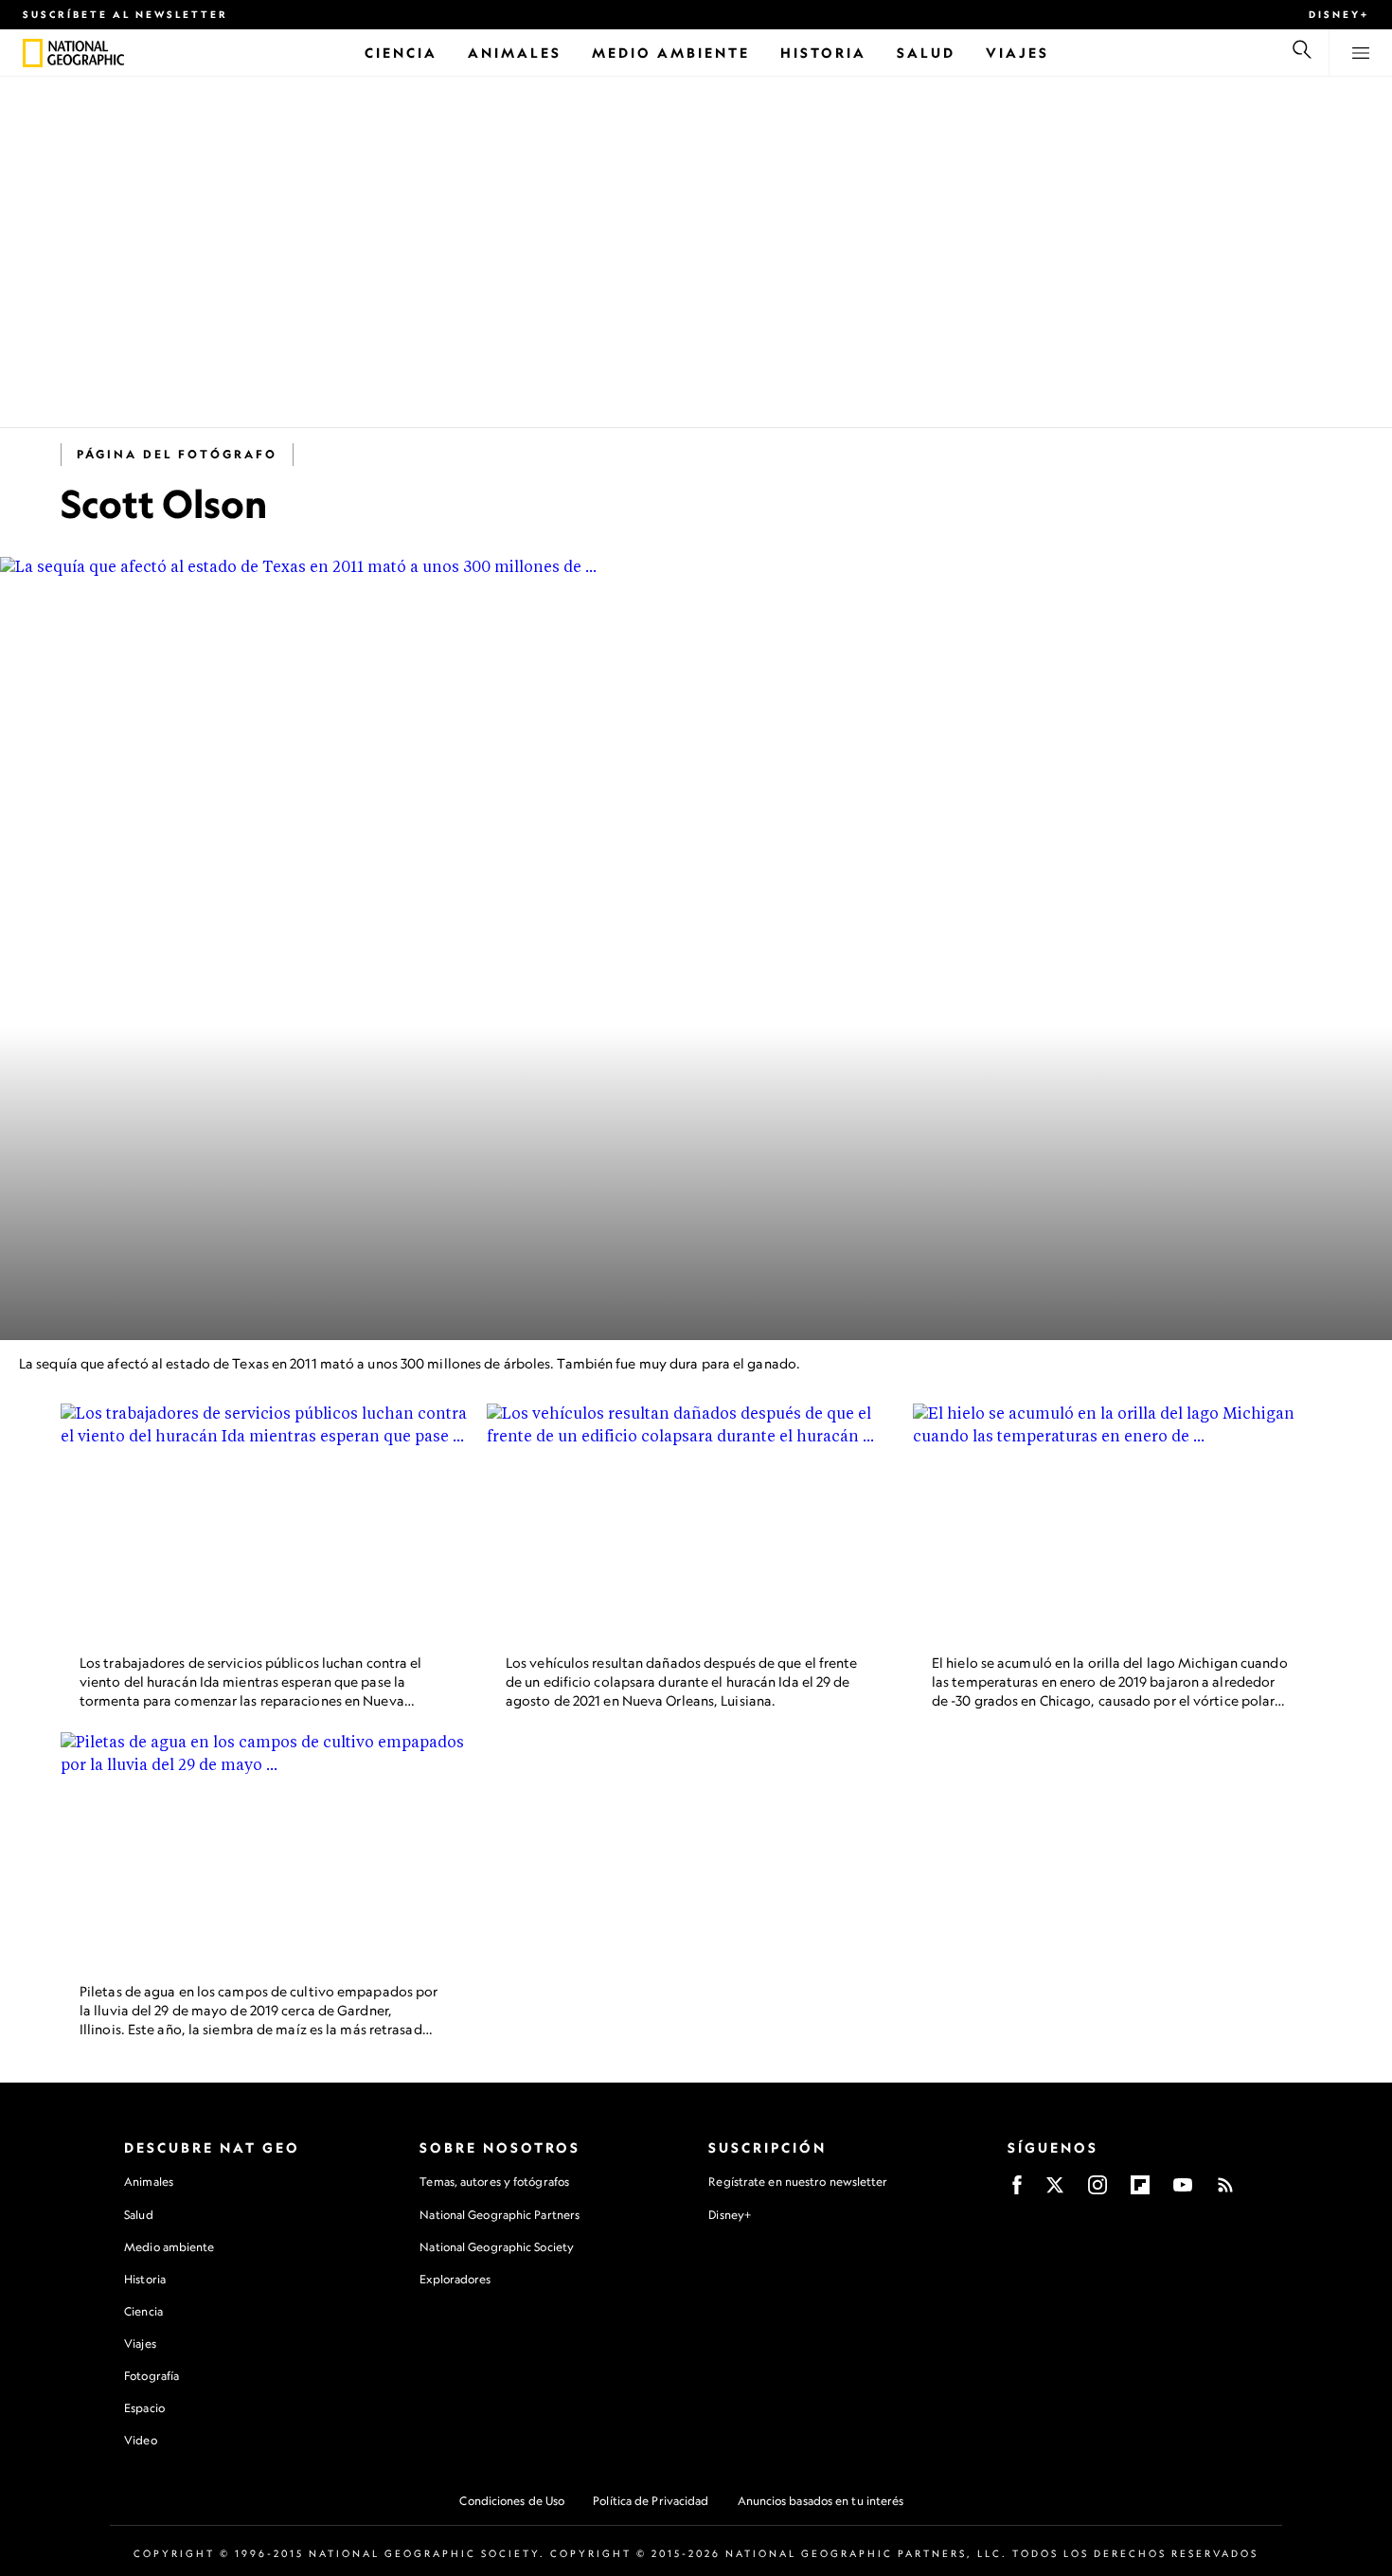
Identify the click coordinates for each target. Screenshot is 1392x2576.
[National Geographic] (33, 53)
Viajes (140, 2343)
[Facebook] (1017, 2191)
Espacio (144, 2408)
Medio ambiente (169, 2247)
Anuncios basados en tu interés (821, 2501)
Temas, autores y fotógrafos (494, 2182)
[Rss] (1225, 2191)
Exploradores (455, 2279)
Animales (149, 2182)
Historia (145, 2279)
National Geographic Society (497, 2247)
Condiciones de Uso (512, 2501)
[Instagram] (1098, 2191)
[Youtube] (1183, 2191)
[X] (1055, 2191)
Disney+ (1339, 14)
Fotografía (152, 2376)
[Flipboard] (1140, 2191)
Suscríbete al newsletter (125, 14)
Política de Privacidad (651, 2501)
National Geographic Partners (500, 2215)
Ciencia (143, 2311)
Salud (139, 2215)
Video (141, 2440)
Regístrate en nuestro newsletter (798, 2182)
